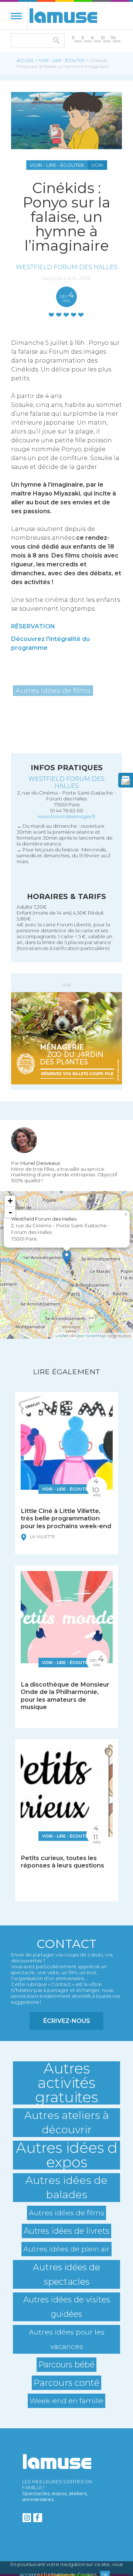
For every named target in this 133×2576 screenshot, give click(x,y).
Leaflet (62, 1336)
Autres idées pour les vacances (67, 2339)
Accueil (25, 61)
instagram (27, 2518)
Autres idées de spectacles (66, 2274)
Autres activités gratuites (66, 2083)
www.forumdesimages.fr (67, 816)
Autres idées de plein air (66, 2249)
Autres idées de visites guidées (67, 2307)
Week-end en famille (66, 2401)
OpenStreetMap (91, 1336)
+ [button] (10, 1201)
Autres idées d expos (67, 2155)
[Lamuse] (63, 16)
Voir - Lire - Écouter (62, 61)
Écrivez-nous (67, 2021)
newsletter (126, 780)
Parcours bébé (66, 2364)
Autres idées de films (53, 690)
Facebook (38, 2518)
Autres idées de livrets (66, 2231)
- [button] (10, 1212)
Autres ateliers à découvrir (67, 2122)
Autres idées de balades (66, 2187)
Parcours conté (66, 2383)
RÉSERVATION (33, 626)
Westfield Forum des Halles (67, 267)
